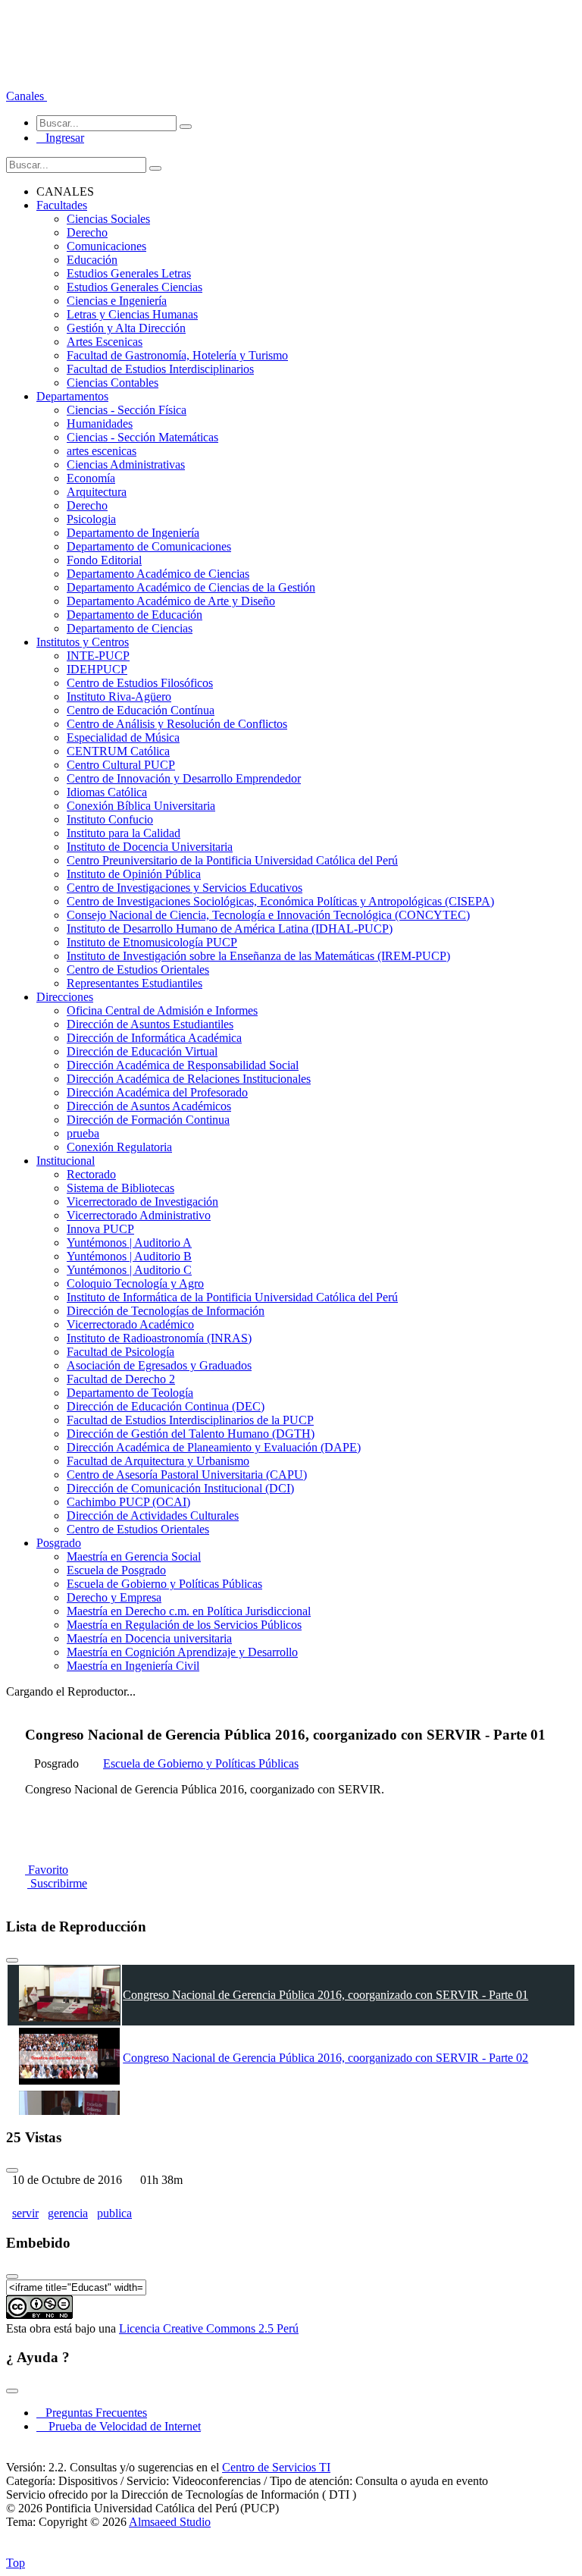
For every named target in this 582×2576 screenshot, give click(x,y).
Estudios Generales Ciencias (135, 287)
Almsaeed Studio (170, 2522)
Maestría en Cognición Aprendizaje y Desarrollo (182, 1652)
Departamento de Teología (130, 1393)
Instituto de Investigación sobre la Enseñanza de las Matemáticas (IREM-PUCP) (258, 956)
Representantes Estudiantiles (135, 983)
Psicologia (91, 519)
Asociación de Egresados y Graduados (159, 1365)
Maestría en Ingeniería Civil (133, 1666)
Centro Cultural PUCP (121, 765)
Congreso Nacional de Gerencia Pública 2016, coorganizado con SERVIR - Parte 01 (325, 1995)
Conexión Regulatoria (119, 1147)
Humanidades (100, 424)
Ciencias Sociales (108, 219)
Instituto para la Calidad (124, 833)
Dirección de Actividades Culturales (153, 1515)
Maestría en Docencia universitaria (149, 1638)
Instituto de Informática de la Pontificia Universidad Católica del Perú (232, 1297)
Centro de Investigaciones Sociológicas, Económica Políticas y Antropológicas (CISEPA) (280, 901)
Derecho (87, 232)
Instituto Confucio (110, 819)
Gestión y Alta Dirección (126, 328)
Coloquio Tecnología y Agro (135, 1283)
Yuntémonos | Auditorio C (129, 1270)
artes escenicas (102, 451)
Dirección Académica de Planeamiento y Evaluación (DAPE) (214, 1447)
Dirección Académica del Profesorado (157, 1092)
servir (25, 2213)
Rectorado (91, 1174)
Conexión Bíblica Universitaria (141, 806)
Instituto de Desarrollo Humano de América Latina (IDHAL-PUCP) (230, 929)
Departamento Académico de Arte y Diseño (171, 601)
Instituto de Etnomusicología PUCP (152, 942)
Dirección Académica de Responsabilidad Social (183, 1065)
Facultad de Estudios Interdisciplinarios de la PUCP (190, 1420)
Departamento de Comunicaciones (149, 546)
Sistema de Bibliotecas (120, 1188)
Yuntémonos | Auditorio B (129, 1256)
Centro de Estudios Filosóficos (140, 683)
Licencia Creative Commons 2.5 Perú (209, 2328)
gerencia (68, 2213)
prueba (83, 1133)
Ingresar (60, 138)
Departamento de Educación (135, 615)
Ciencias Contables (113, 383)
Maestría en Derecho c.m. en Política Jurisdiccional (189, 1611)
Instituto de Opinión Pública (134, 874)
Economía (91, 478)
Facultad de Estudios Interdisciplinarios (160, 369)
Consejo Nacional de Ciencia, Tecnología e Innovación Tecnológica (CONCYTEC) (268, 915)
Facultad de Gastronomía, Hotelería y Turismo (177, 355)
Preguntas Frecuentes (92, 2413)
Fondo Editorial (104, 560)
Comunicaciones (106, 246)
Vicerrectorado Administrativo (139, 1215)
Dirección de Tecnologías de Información (166, 1311)
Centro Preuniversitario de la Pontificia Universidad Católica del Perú (232, 860)
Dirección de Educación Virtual (142, 1051)
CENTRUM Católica (118, 751)
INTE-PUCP (98, 656)
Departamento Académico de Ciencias (158, 574)
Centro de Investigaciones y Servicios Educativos (185, 888)
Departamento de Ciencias (130, 628)
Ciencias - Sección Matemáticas (142, 437)
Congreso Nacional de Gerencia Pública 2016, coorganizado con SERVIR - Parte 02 (325, 2058)
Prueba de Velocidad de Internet (120, 2426)
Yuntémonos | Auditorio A (129, 1243)
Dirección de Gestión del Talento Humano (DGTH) (191, 1434)
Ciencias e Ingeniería (117, 301)
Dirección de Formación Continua (148, 1120)
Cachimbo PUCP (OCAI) (128, 1502)
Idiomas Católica (107, 792)
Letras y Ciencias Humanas (132, 314)
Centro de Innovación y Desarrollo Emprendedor (184, 778)
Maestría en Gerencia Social (134, 1556)
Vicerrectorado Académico (130, 1324)
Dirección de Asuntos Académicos (149, 1106)
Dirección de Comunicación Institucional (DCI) (180, 1488)
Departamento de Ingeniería (133, 533)
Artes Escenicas (105, 342)
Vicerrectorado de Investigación (142, 1202)
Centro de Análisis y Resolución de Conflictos (177, 724)
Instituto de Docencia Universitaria (150, 847)
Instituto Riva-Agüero (119, 697)
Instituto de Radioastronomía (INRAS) (159, 1338)
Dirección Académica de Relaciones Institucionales (189, 1079)
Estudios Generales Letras (129, 273)
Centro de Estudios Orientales (138, 970)
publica (114, 2213)
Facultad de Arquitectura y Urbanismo (158, 1461)
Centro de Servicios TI (276, 2467)
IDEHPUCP (97, 669)
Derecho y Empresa (114, 1597)
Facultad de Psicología (120, 1352)
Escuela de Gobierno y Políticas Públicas (164, 1584)
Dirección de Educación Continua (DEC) (166, 1406)
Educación (92, 260)
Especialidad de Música (123, 737)
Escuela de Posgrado (116, 1570)
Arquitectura (97, 492)
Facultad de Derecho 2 (121, 1379)
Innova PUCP (100, 1229)
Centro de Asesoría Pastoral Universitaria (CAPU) (187, 1475)
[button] (27, 96)
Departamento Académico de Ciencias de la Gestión (191, 587)
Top (16, 2563)
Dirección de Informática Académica (154, 1038)
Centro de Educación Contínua (141, 710)
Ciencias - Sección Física (127, 410)
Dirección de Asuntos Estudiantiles (150, 1024)
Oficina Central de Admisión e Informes (162, 1010)
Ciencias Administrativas (126, 464)
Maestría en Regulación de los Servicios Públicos (184, 1625)
